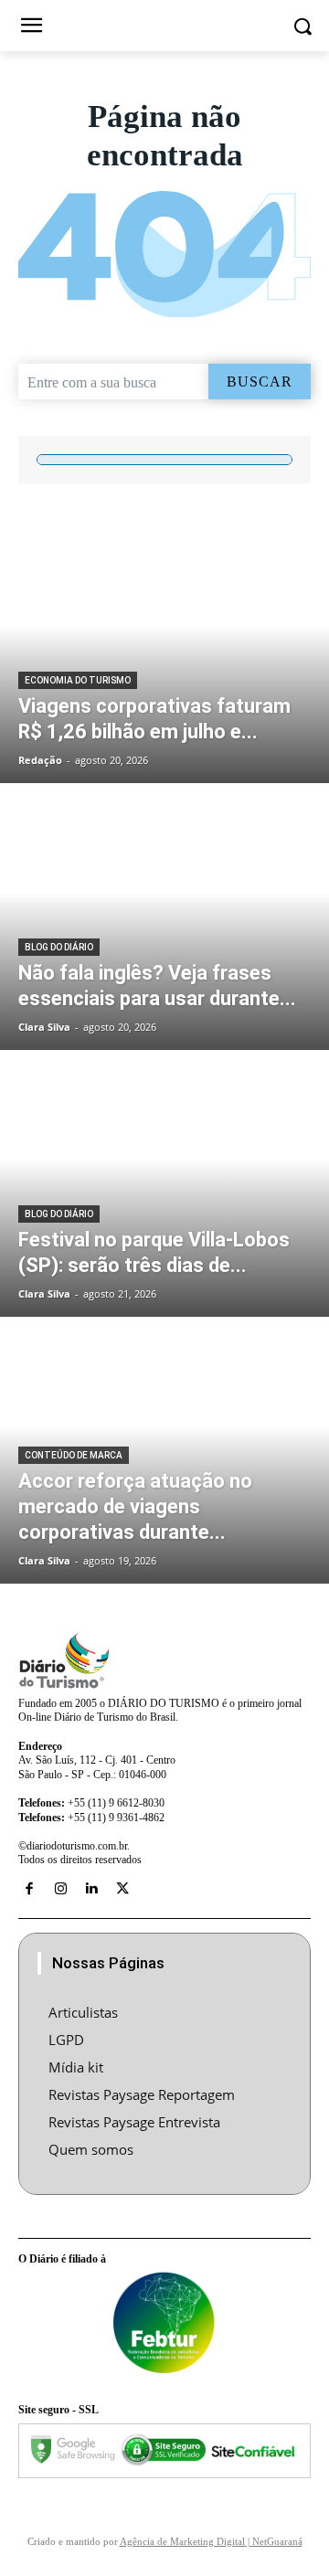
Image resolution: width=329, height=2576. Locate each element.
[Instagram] (60, 1889)
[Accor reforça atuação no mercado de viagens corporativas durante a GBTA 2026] (164, 1452)
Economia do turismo (78, 680)
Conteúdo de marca (74, 1455)
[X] (122, 1889)
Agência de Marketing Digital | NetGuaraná (211, 2541)
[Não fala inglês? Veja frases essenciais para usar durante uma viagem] (164, 918)
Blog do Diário (59, 947)
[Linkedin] (91, 1889)
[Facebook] (29, 1889)
